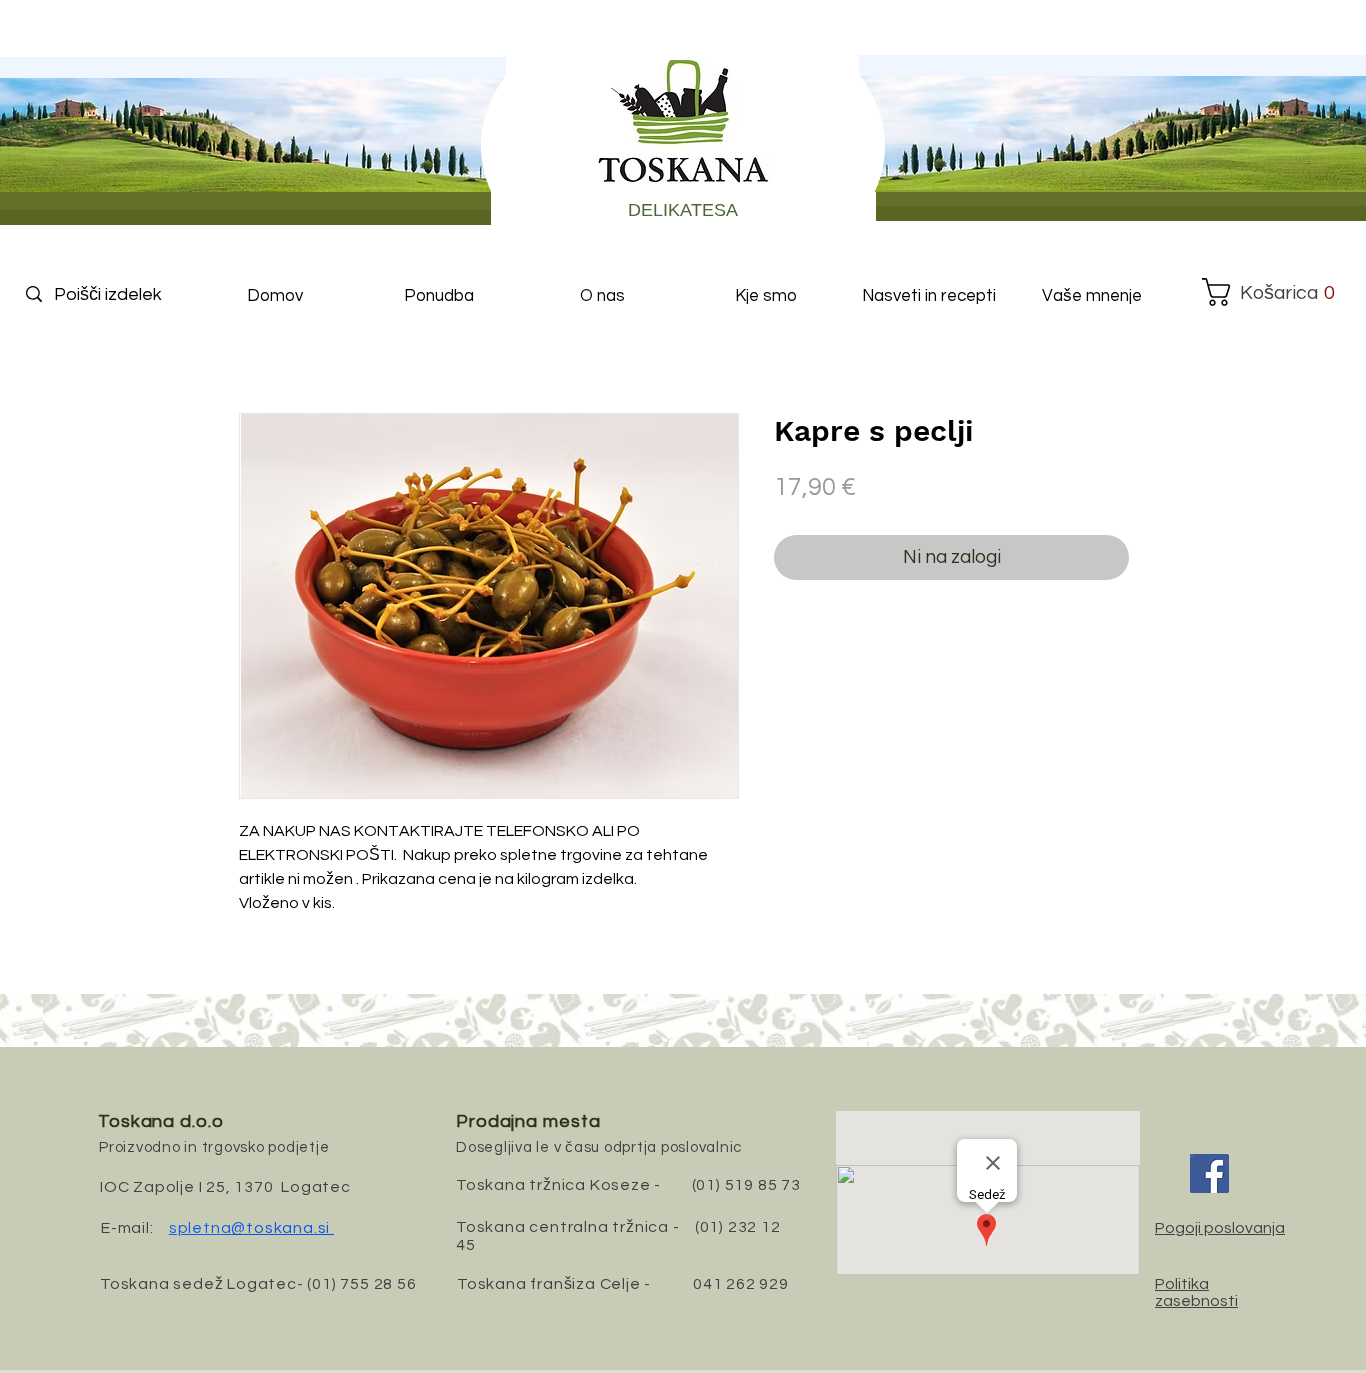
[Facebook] (1209, 1173)
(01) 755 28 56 (361, 1284)
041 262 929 (741, 1284)
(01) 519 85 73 (746, 1185)
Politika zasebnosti (1196, 1292)
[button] (1269, 292)
